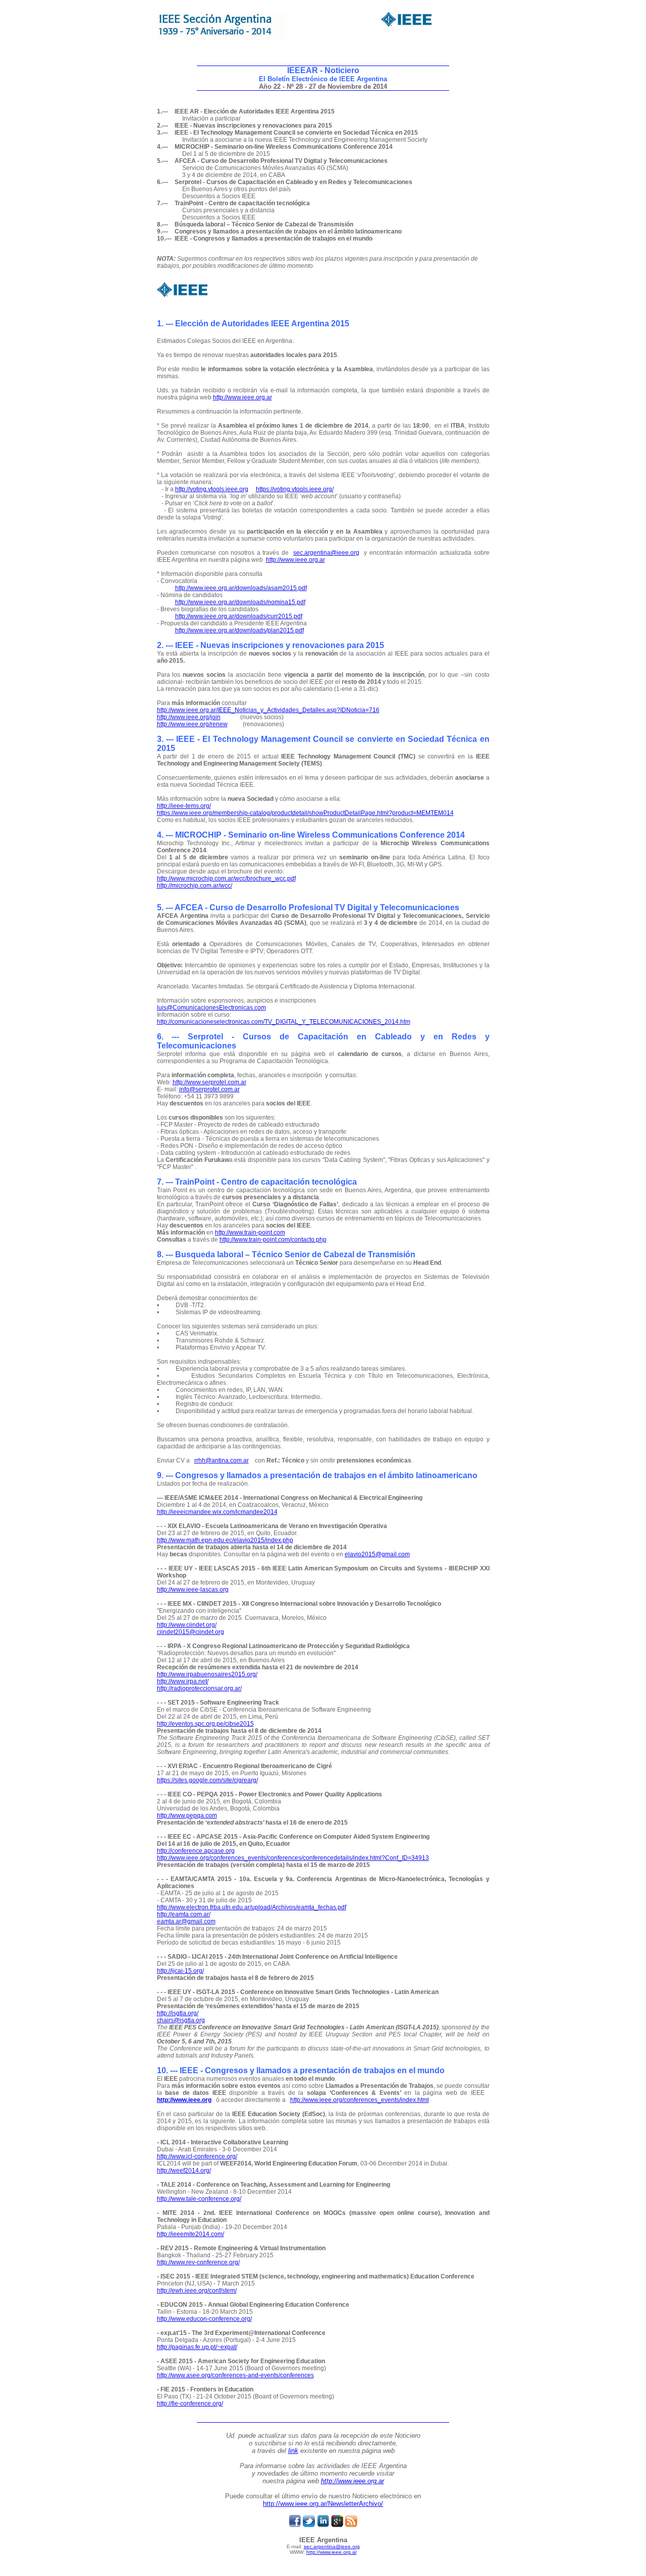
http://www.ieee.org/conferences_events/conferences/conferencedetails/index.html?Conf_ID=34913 (293, 1858)
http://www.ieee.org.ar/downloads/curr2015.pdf (239, 616)
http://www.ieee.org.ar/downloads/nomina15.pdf (240, 602)
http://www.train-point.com (250, 1233)
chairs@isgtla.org (181, 2020)
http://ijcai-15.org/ (180, 1971)
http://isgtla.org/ (178, 2013)
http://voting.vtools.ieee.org (212, 489)
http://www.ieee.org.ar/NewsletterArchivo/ (323, 2504)
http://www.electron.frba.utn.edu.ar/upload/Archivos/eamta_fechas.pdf (252, 1907)
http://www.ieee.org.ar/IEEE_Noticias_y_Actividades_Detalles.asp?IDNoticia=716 (268, 710)
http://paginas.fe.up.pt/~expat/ (197, 2347)
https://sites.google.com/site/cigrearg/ (207, 1780)
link (293, 2451)
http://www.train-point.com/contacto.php (273, 1240)
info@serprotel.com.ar (209, 1089)
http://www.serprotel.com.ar (209, 1082)
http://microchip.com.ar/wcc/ (195, 886)
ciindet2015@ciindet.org (191, 1632)
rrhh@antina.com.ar (222, 1460)
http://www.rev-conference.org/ (198, 2262)
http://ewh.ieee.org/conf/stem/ (197, 2291)
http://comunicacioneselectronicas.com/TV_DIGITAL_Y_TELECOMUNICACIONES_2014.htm (284, 1022)
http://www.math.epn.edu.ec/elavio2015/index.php (225, 1540)
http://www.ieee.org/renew (192, 724)
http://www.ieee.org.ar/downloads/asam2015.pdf (241, 588)
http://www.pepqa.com (187, 1816)
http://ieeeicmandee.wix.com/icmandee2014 (217, 1512)
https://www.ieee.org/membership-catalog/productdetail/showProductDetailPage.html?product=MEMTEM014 (305, 813)
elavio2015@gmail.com (377, 1554)
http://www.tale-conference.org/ (199, 2199)
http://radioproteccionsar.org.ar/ (199, 1688)
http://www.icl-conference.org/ (197, 2156)
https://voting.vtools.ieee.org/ (295, 489)
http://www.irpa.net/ (183, 1681)
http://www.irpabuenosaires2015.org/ (207, 1674)
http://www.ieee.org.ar (243, 397)
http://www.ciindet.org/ (187, 1625)
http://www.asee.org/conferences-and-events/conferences (235, 2375)
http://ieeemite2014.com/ (191, 2234)
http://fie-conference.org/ (190, 2404)
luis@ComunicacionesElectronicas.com (211, 1008)
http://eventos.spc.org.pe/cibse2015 (205, 1724)
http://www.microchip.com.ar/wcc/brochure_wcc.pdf (226, 879)
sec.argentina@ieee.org (326, 553)
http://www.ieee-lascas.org (193, 1590)
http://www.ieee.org (184, 2100)
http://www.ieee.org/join (189, 717)
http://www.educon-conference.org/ (204, 2319)
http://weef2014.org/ (184, 2171)
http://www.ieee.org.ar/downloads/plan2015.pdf (239, 630)
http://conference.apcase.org (196, 1851)
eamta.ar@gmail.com (186, 1921)
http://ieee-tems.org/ (184, 806)
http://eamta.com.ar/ (184, 1914)
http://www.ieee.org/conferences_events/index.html (360, 2100)
